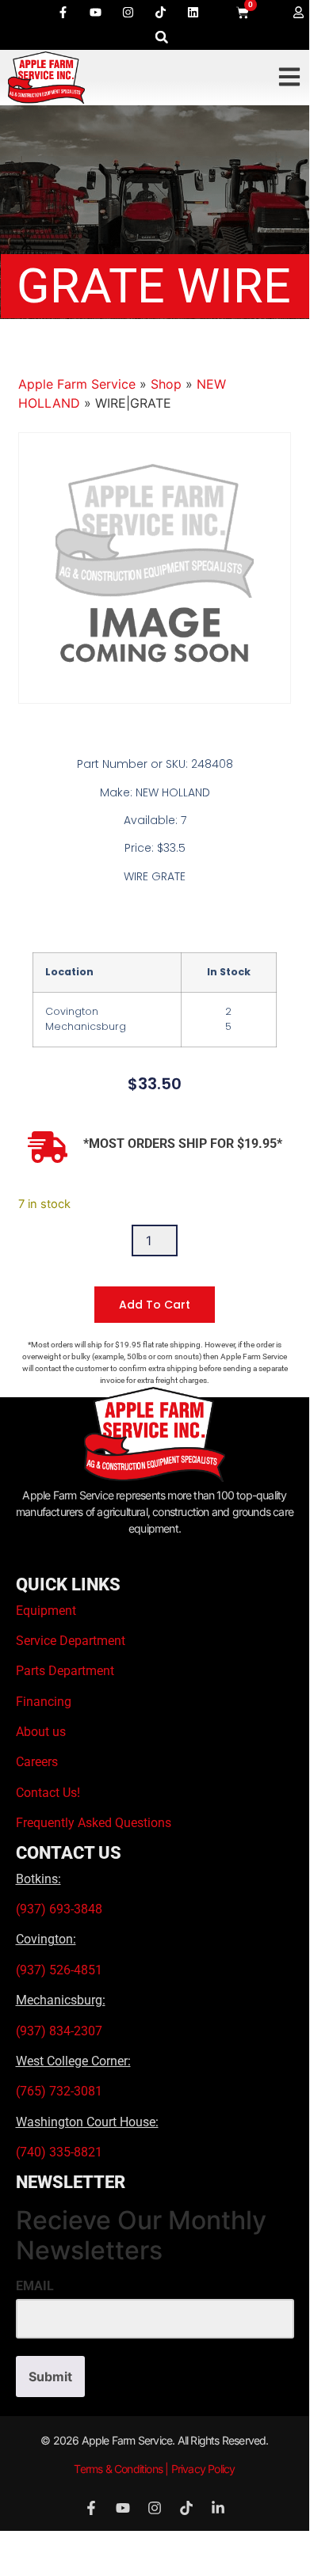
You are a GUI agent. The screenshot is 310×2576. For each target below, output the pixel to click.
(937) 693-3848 (59, 1909)
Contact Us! (48, 1793)
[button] (161, 37)
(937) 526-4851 (59, 1970)
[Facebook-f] (63, 12)
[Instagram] (128, 12)
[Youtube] (95, 12)
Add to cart (155, 1305)
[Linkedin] (193, 12)
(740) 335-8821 (61, 2152)
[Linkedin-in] (218, 2508)
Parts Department (65, 1671)
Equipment (46, 1611)
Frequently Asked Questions (94, 1823)
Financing (44, 1702)
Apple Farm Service (77, 384)
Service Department (71, 1641)
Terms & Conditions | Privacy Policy (154, 2469)
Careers (37, 1762)
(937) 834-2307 (59, 2031)
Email (35, 2286)
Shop (166, 384)
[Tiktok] (160, 12)
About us (41, 1732)
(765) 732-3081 (59, 2091)
